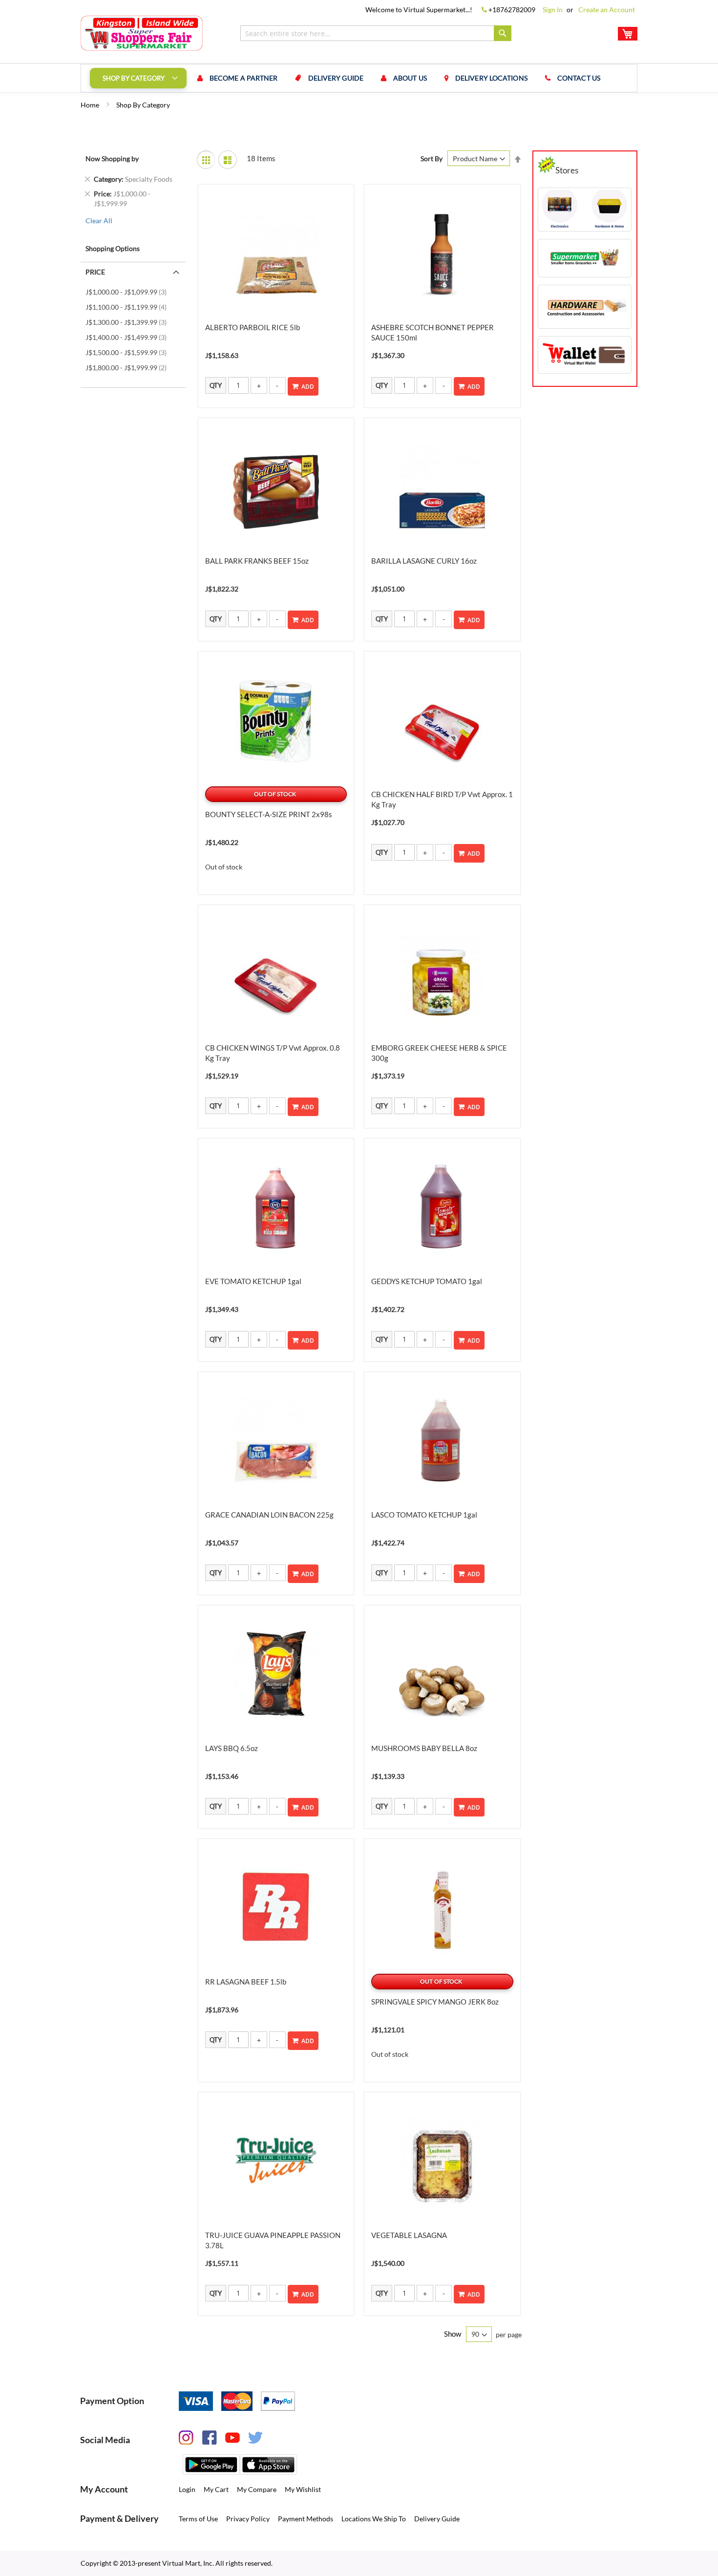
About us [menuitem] (410, 78)
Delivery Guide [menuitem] (336, 78)
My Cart (216, 2489)
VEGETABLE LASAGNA (409, 2235)
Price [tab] (95, 272)
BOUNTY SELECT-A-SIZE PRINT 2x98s (269, 814)
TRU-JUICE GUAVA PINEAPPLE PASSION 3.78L (273, 2240)
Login (187, 2489)
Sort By (432, 158)
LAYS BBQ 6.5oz (232, 1748)
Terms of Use (198, 2519)
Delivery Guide (437, 2519)
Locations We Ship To (374, 2519)
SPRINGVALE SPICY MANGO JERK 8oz (435, 2002)
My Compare (257, 2489)
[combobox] (376, 33)
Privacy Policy (248, 2519)
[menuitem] (138, 78)
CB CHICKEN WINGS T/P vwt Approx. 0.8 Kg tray (273, 1053)
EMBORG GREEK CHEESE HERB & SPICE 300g (439, 1053)
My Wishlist (303, 2489)
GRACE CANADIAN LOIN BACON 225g (269, 1515)
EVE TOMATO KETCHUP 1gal (253, 1281)
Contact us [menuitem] (579, 78)
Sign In (553, 10)
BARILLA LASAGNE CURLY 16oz (424, 561)
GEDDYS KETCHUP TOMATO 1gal (427, 1281)
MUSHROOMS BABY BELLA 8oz (424, 1748)
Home (91, 105)
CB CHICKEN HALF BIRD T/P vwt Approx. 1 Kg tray (442, 799)
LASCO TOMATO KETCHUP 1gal (424, 1515)
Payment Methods (306, 2519)
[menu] (359, 78)
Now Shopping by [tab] (112, 158)
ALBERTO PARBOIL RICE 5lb (253, 327)
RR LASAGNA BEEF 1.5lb (246, 1982)
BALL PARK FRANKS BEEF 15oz (257, 561)
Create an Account (607, 10)
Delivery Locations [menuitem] (491, 78)
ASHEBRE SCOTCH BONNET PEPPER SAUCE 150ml (433, 332)
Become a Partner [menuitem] (244, 78)
